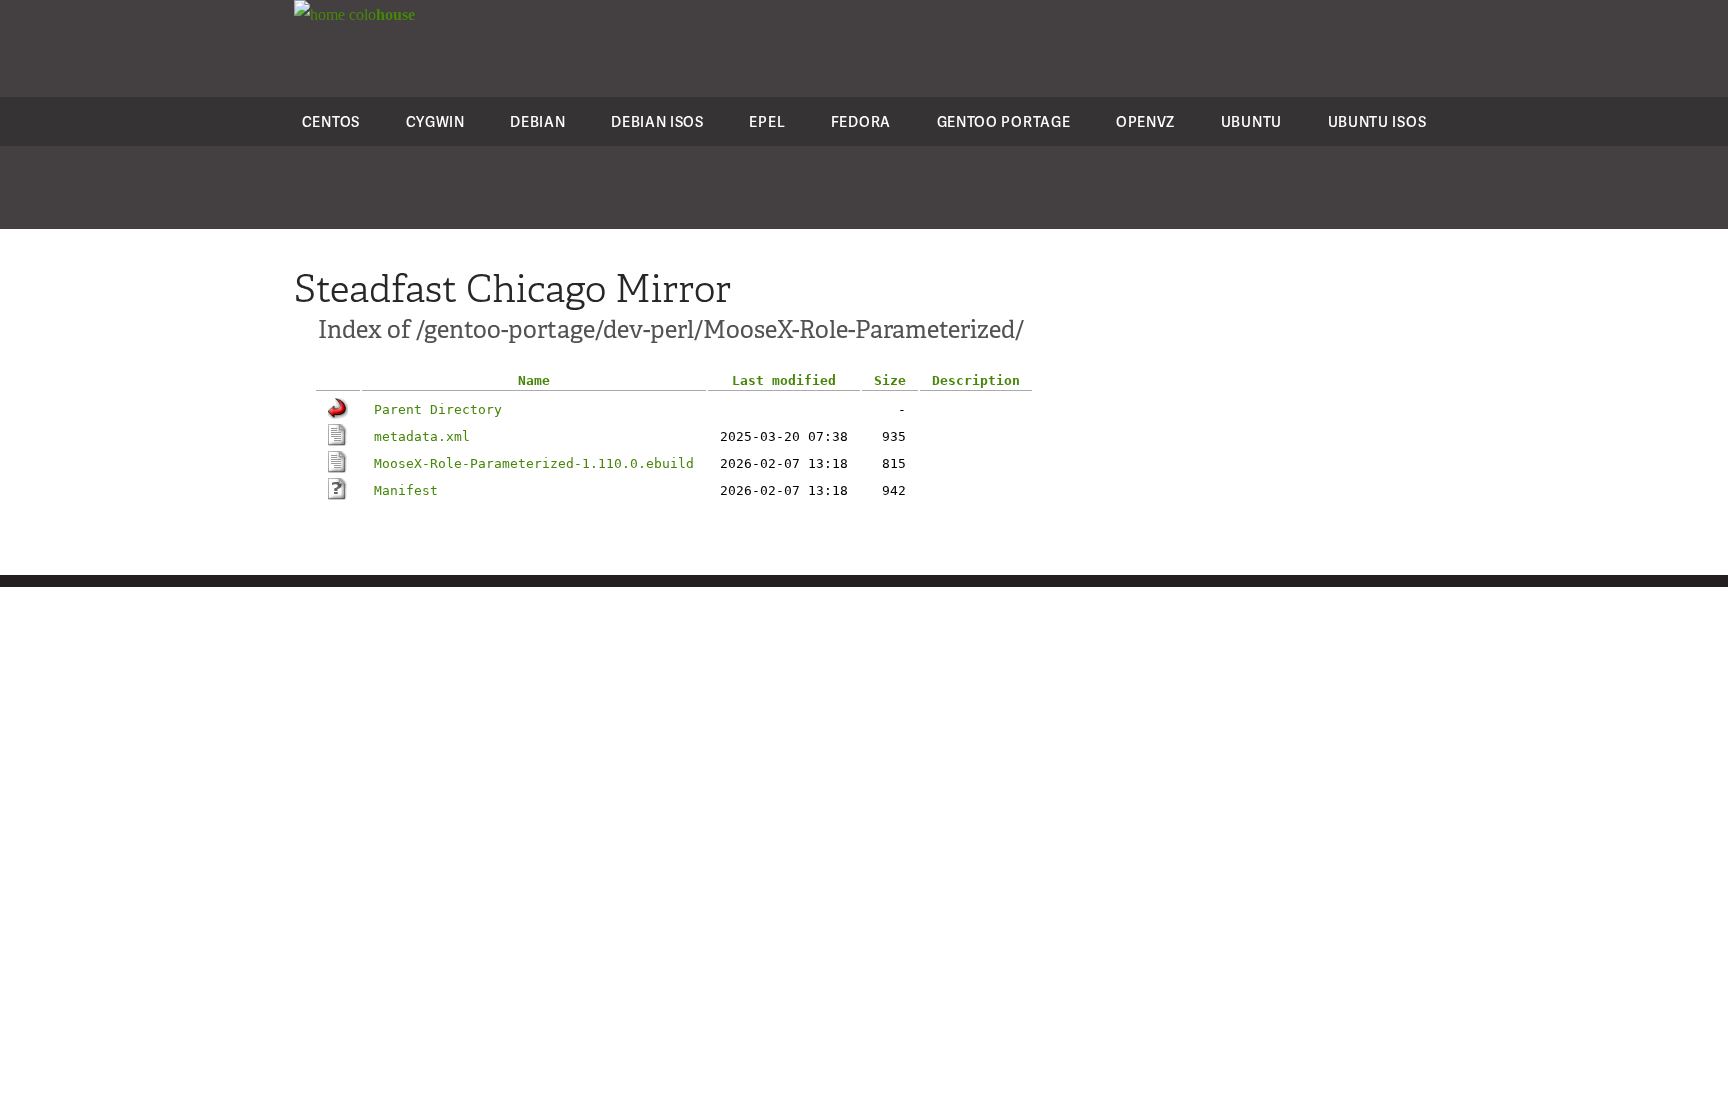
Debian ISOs (657, 121)
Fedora (861, 121)
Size (890, 380)
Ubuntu (1251, 121)
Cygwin (435, 121)
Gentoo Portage (1004, 121)
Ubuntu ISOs (1377, 121)
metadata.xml (422, 436)
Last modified (784, 380)
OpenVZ (1145, 121)
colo (380, 14)
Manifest (406, 490)
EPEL (767, 121)
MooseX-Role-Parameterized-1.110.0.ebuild (534, 463)
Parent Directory (438, 409)
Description (976, 380)
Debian (537, 121)
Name (534, 380)
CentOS (331, 121)
